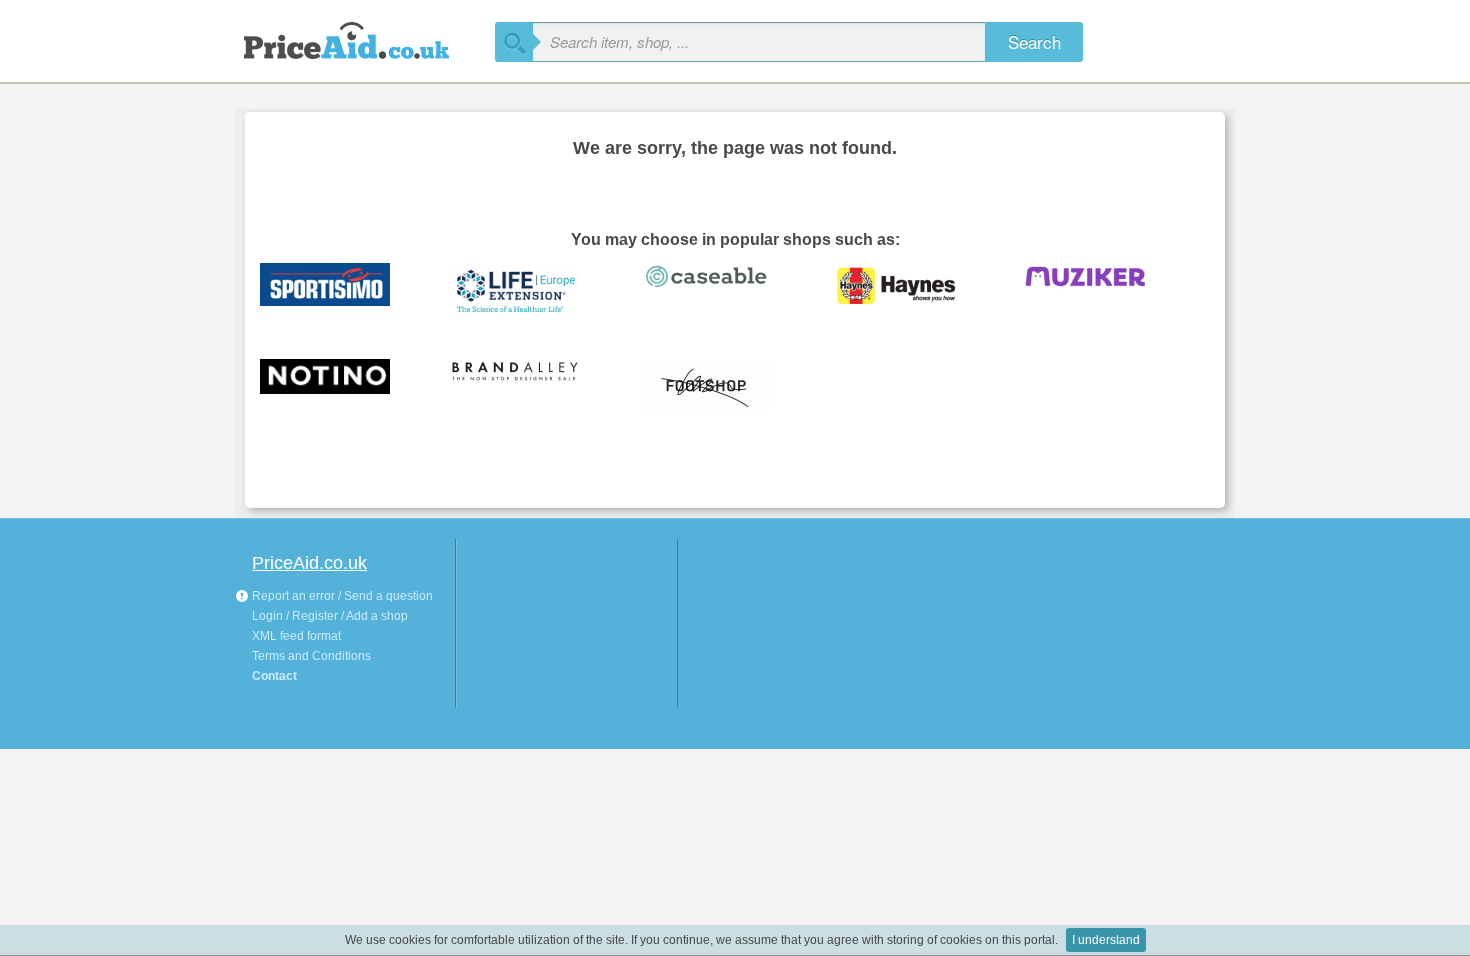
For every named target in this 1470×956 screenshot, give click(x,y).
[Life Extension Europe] (530, 291)
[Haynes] (910, 291)
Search (1034, 41)
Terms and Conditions (311, 656)
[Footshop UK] (720, 387)
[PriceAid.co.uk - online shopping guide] (365, 37)
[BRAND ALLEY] (530, 387)
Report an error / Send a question (341, 596)
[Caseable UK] (720, 291)
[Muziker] (1100, 291)
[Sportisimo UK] (340, 291)
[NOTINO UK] (340, 387)
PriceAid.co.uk (309, 563)
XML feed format (296, 636)
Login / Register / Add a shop (330, 616)
